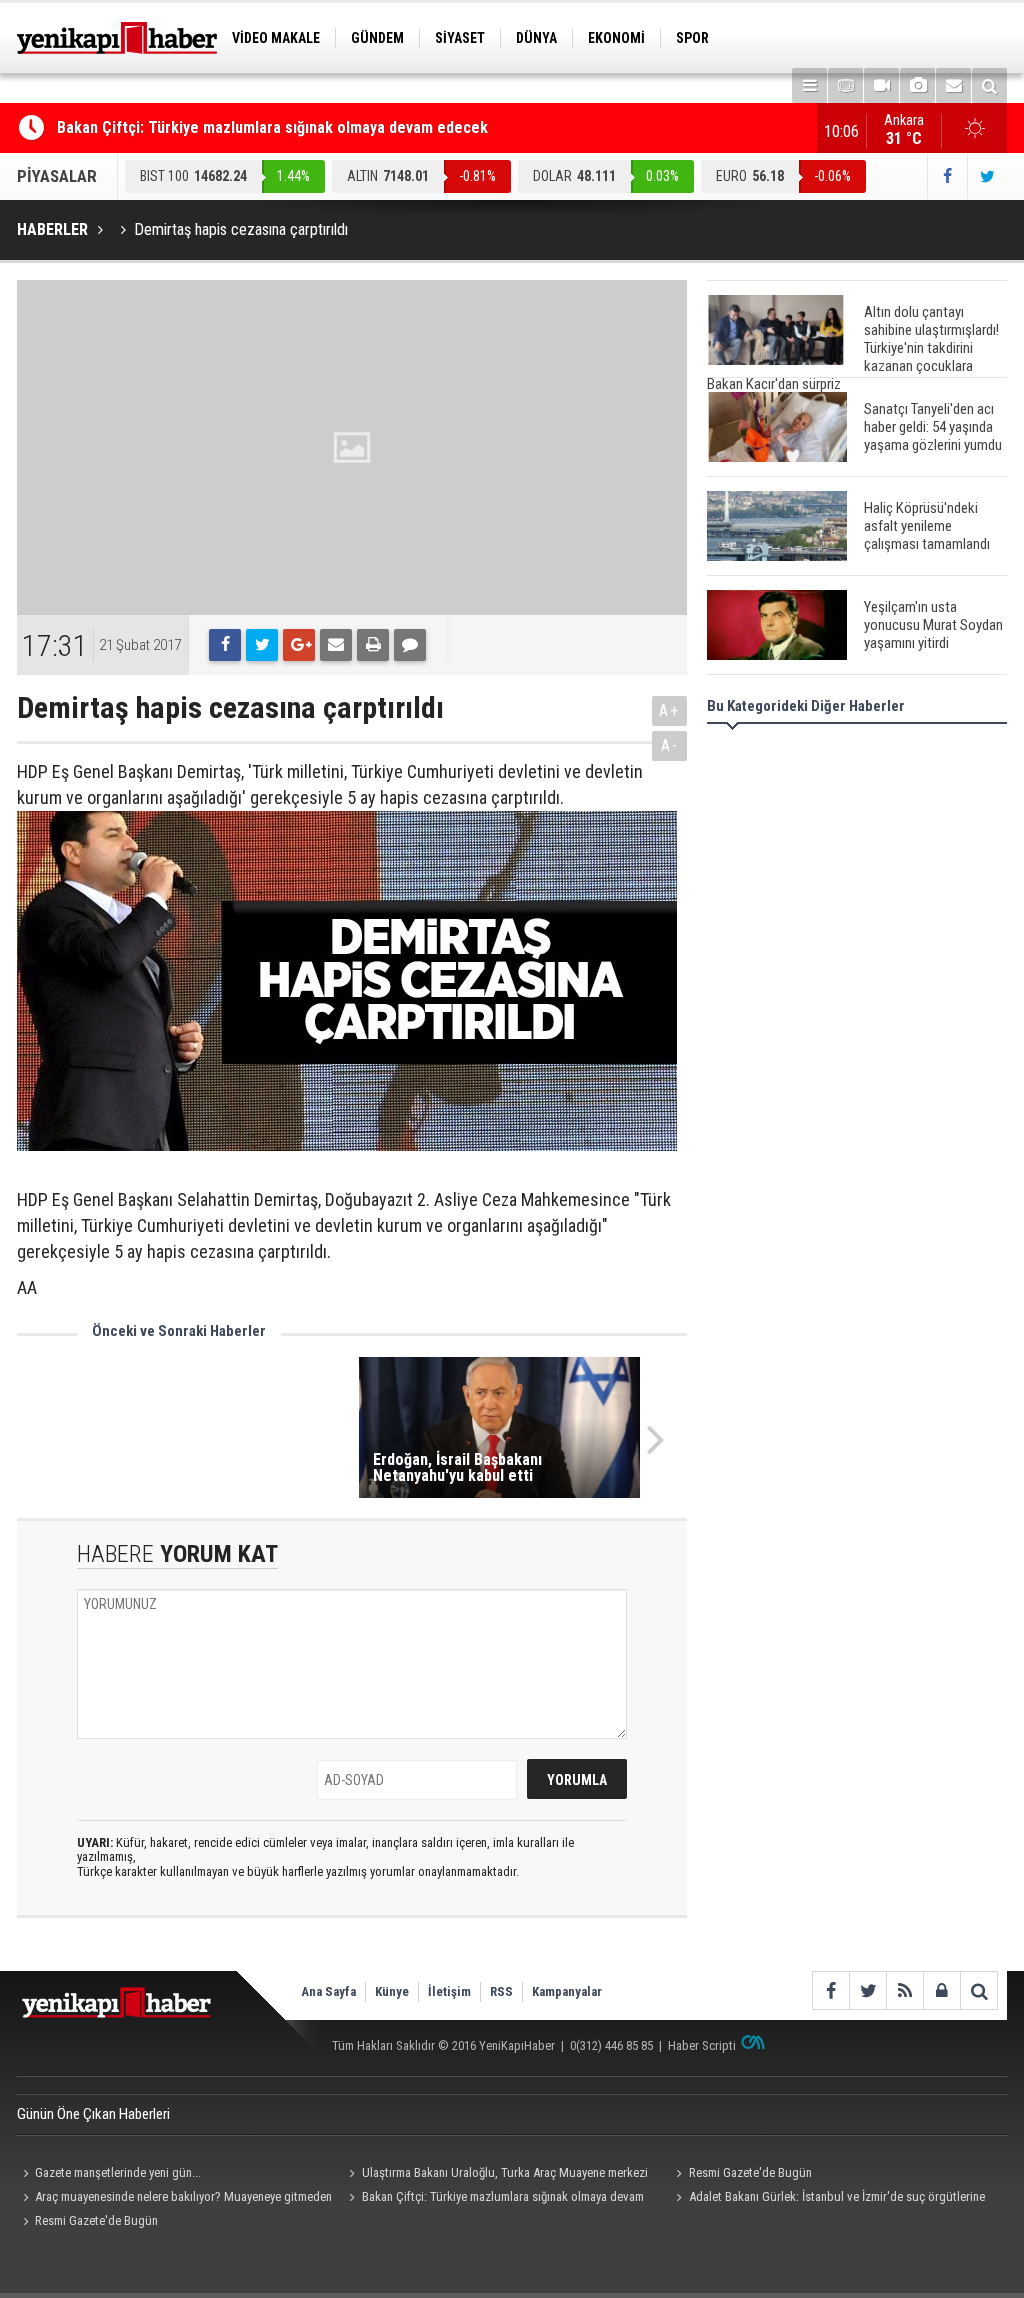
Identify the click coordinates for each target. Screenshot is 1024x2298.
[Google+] (299, 645)
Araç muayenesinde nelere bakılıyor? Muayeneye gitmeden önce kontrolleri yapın (174, 2199)
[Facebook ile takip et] (947, 176)
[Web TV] (881, 85)
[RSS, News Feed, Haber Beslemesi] (904, 1990)
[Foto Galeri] (917, 85)
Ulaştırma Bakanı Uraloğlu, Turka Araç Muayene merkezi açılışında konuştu (496, 2175)
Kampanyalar (567, 1991)
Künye (392, 1991)
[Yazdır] (373, 645)
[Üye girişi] (941, 1990)
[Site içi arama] (989, 85)
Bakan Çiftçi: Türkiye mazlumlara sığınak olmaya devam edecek (272, 127)
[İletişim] (953, 85)
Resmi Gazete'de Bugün (750, 2172)
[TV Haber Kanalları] (845, 85)
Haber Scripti (702, 2045)
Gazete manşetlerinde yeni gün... (118, 2172)
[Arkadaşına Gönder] (336, 645)
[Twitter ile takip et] (987, 176)
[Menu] (809, 85)
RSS (501, 1991)
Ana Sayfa (328, 1991)
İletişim (449, 1991)
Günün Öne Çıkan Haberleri (93, 2114)
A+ (669, 710)
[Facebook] (225, 645)
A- (670, 745)
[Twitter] (262, 645)
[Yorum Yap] (410, 645)
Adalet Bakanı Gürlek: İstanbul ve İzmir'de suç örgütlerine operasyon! (827, 2199)
